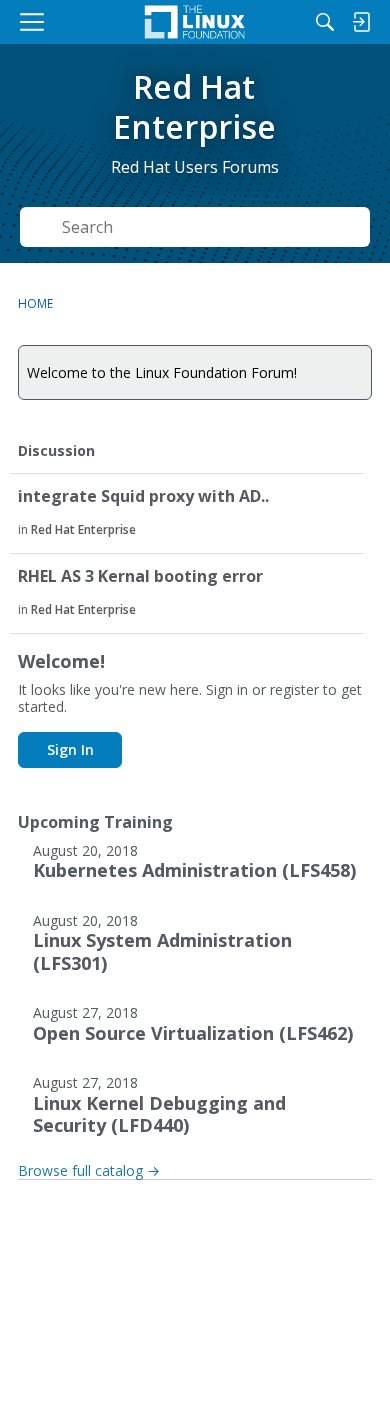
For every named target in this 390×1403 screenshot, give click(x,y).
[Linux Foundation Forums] (195, 22)
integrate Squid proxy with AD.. (143, 496)
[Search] (325, 22)
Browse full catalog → (89, 1170)
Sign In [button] (70, 749)
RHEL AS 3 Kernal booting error (140, 576)
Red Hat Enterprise (83, 529)
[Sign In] (361, 22)
